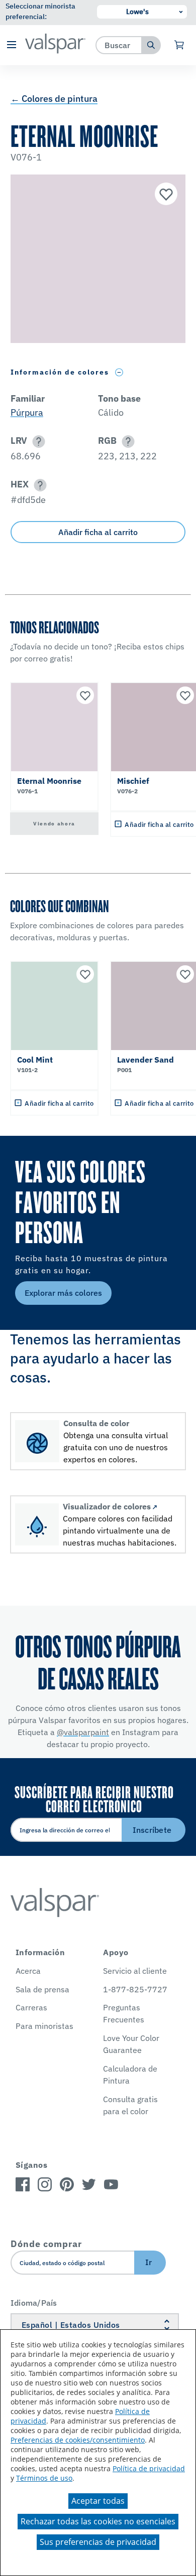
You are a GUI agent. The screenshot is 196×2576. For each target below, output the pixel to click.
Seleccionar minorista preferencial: (40, 11)
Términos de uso (44, 2478)
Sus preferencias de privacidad (98, 2542)
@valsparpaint (83, 1732)
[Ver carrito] (180, 45)
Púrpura (27, 412)
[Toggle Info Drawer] (119, 372)
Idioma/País (34, 2303)
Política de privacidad (149, 2468)
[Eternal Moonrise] (165, 195)
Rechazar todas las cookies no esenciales (98, 2521)
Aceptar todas (98, 2501)
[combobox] (119, 45)
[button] (11, 45)
